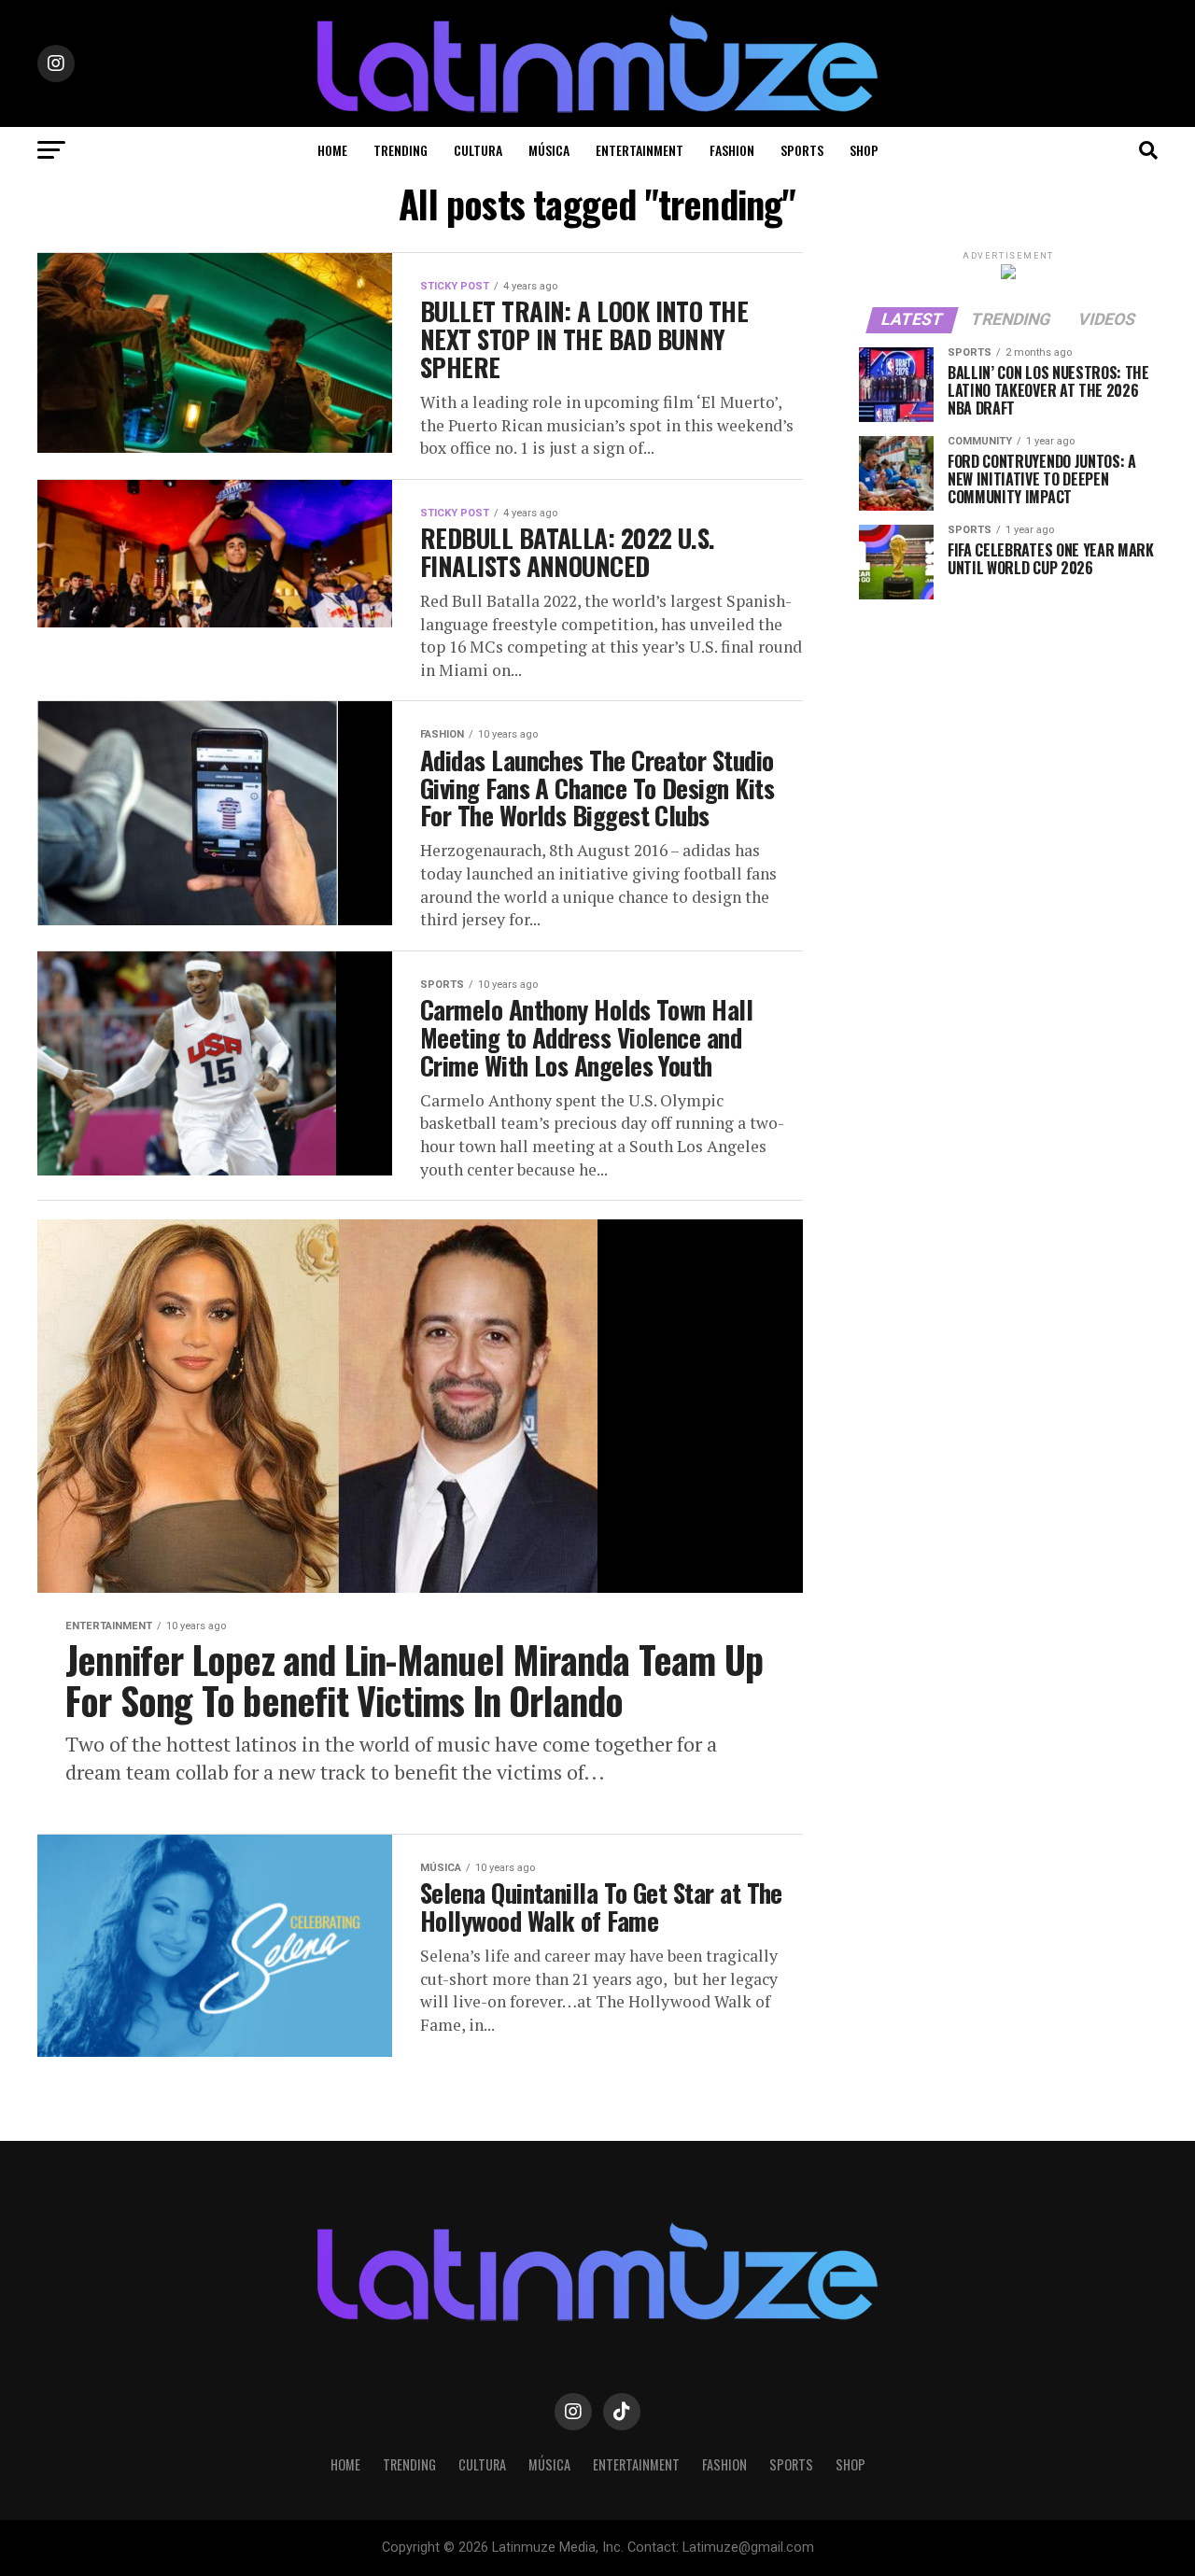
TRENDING (401, 150)
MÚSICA (549, 150)
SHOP (864, 150)
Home (332, 150)
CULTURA (478, 150)
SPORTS (802, 150)
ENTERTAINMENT (640, 150)
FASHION (732, 150)
